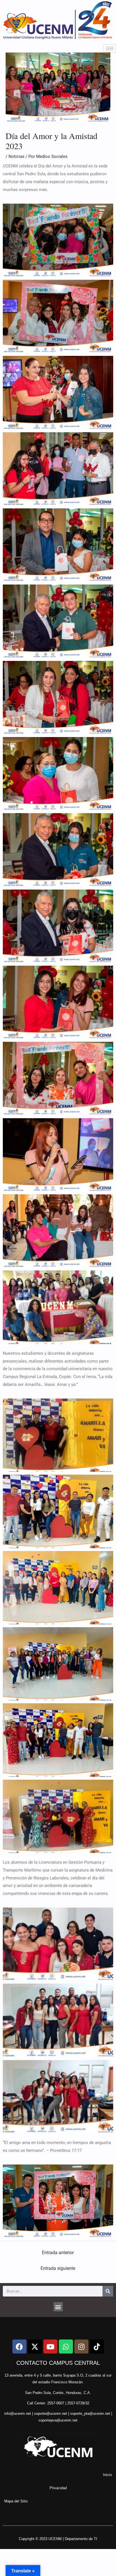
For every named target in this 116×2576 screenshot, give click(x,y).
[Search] (108, 2291)
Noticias (16, 156)
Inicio (107, 2475)
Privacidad (58, 2488)
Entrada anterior (58, 2253)
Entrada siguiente (58, 2268)
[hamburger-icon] (110, 48)
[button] (58, 2307)
